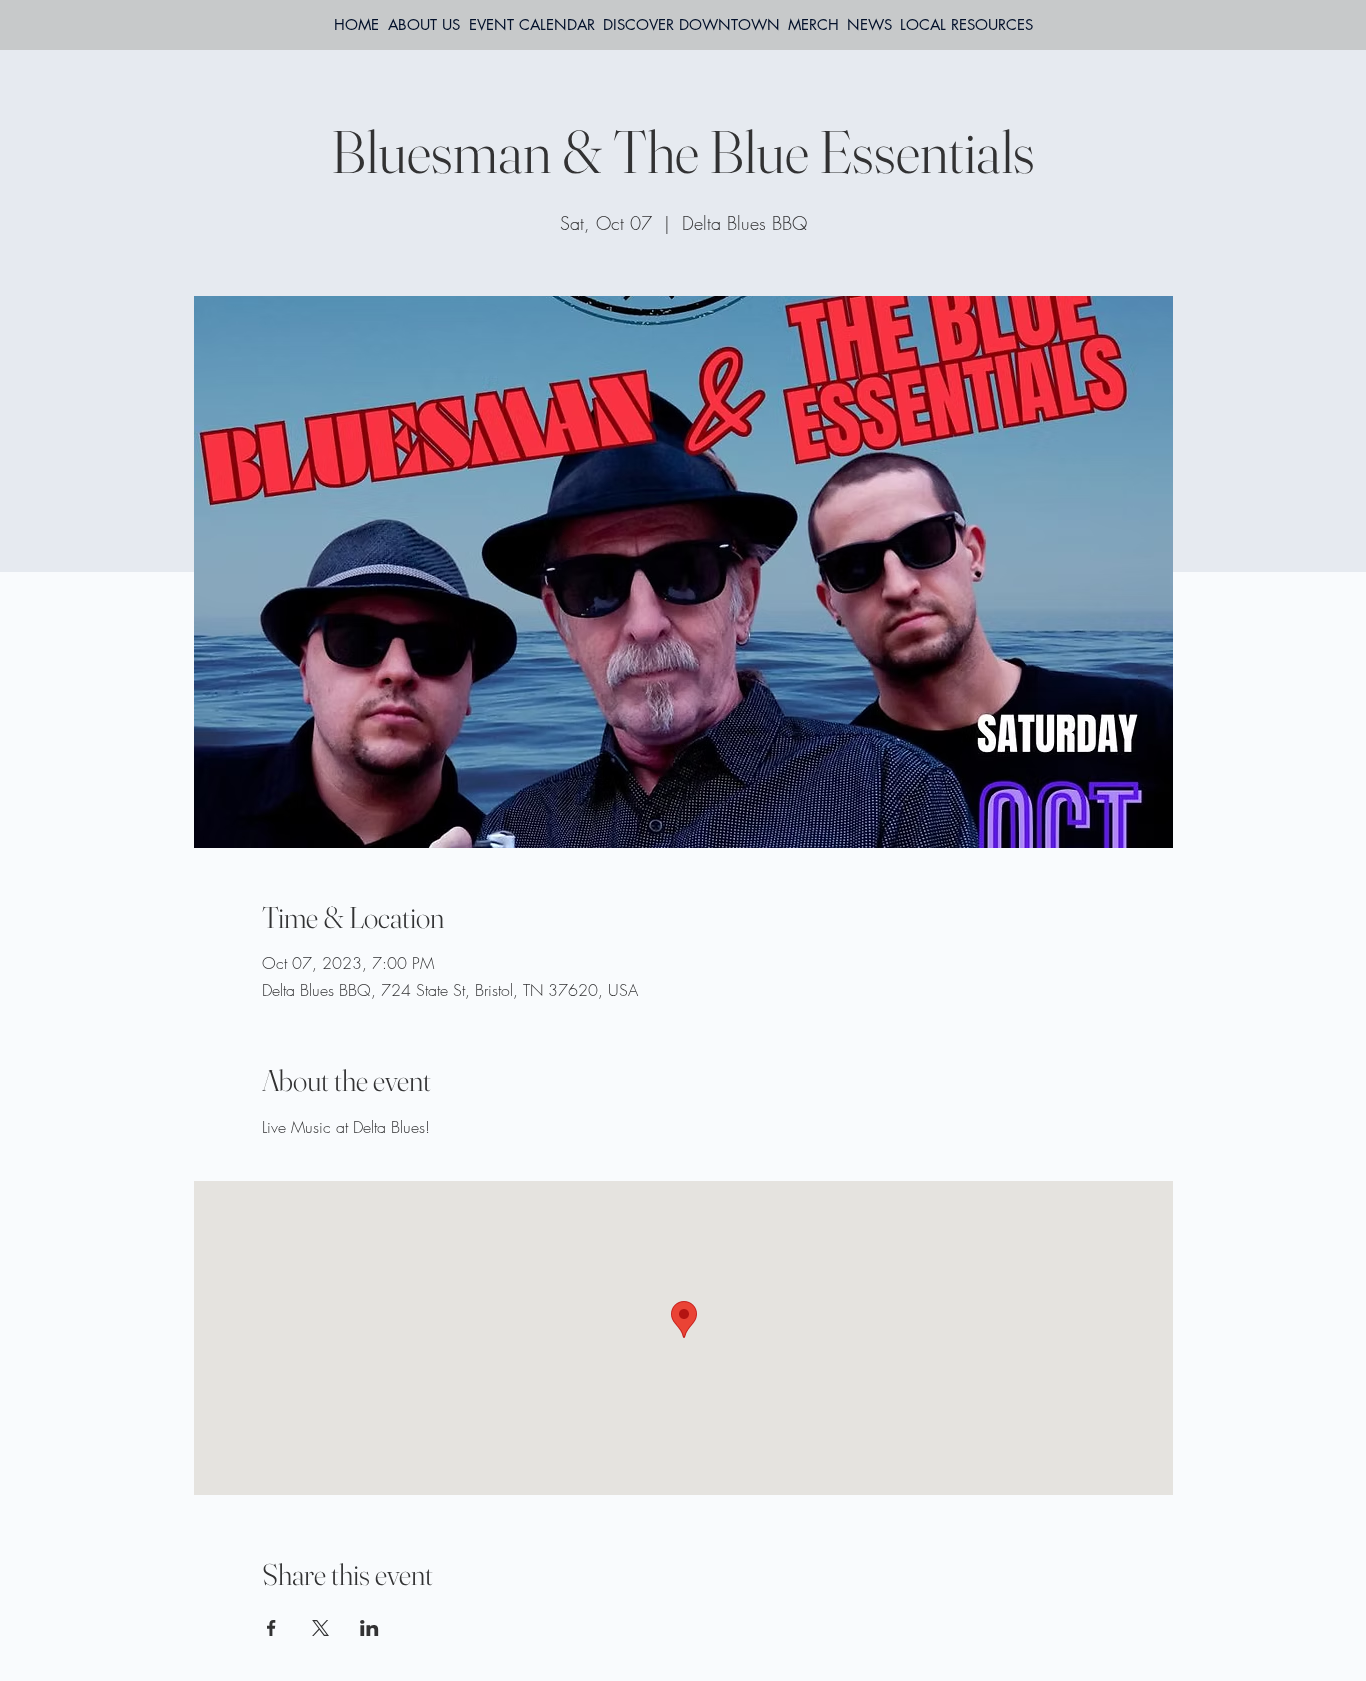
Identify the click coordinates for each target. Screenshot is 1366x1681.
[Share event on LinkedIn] (369, 1628)
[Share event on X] (320, 1628)
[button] (966, 25)
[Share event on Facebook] (271, 1628)
